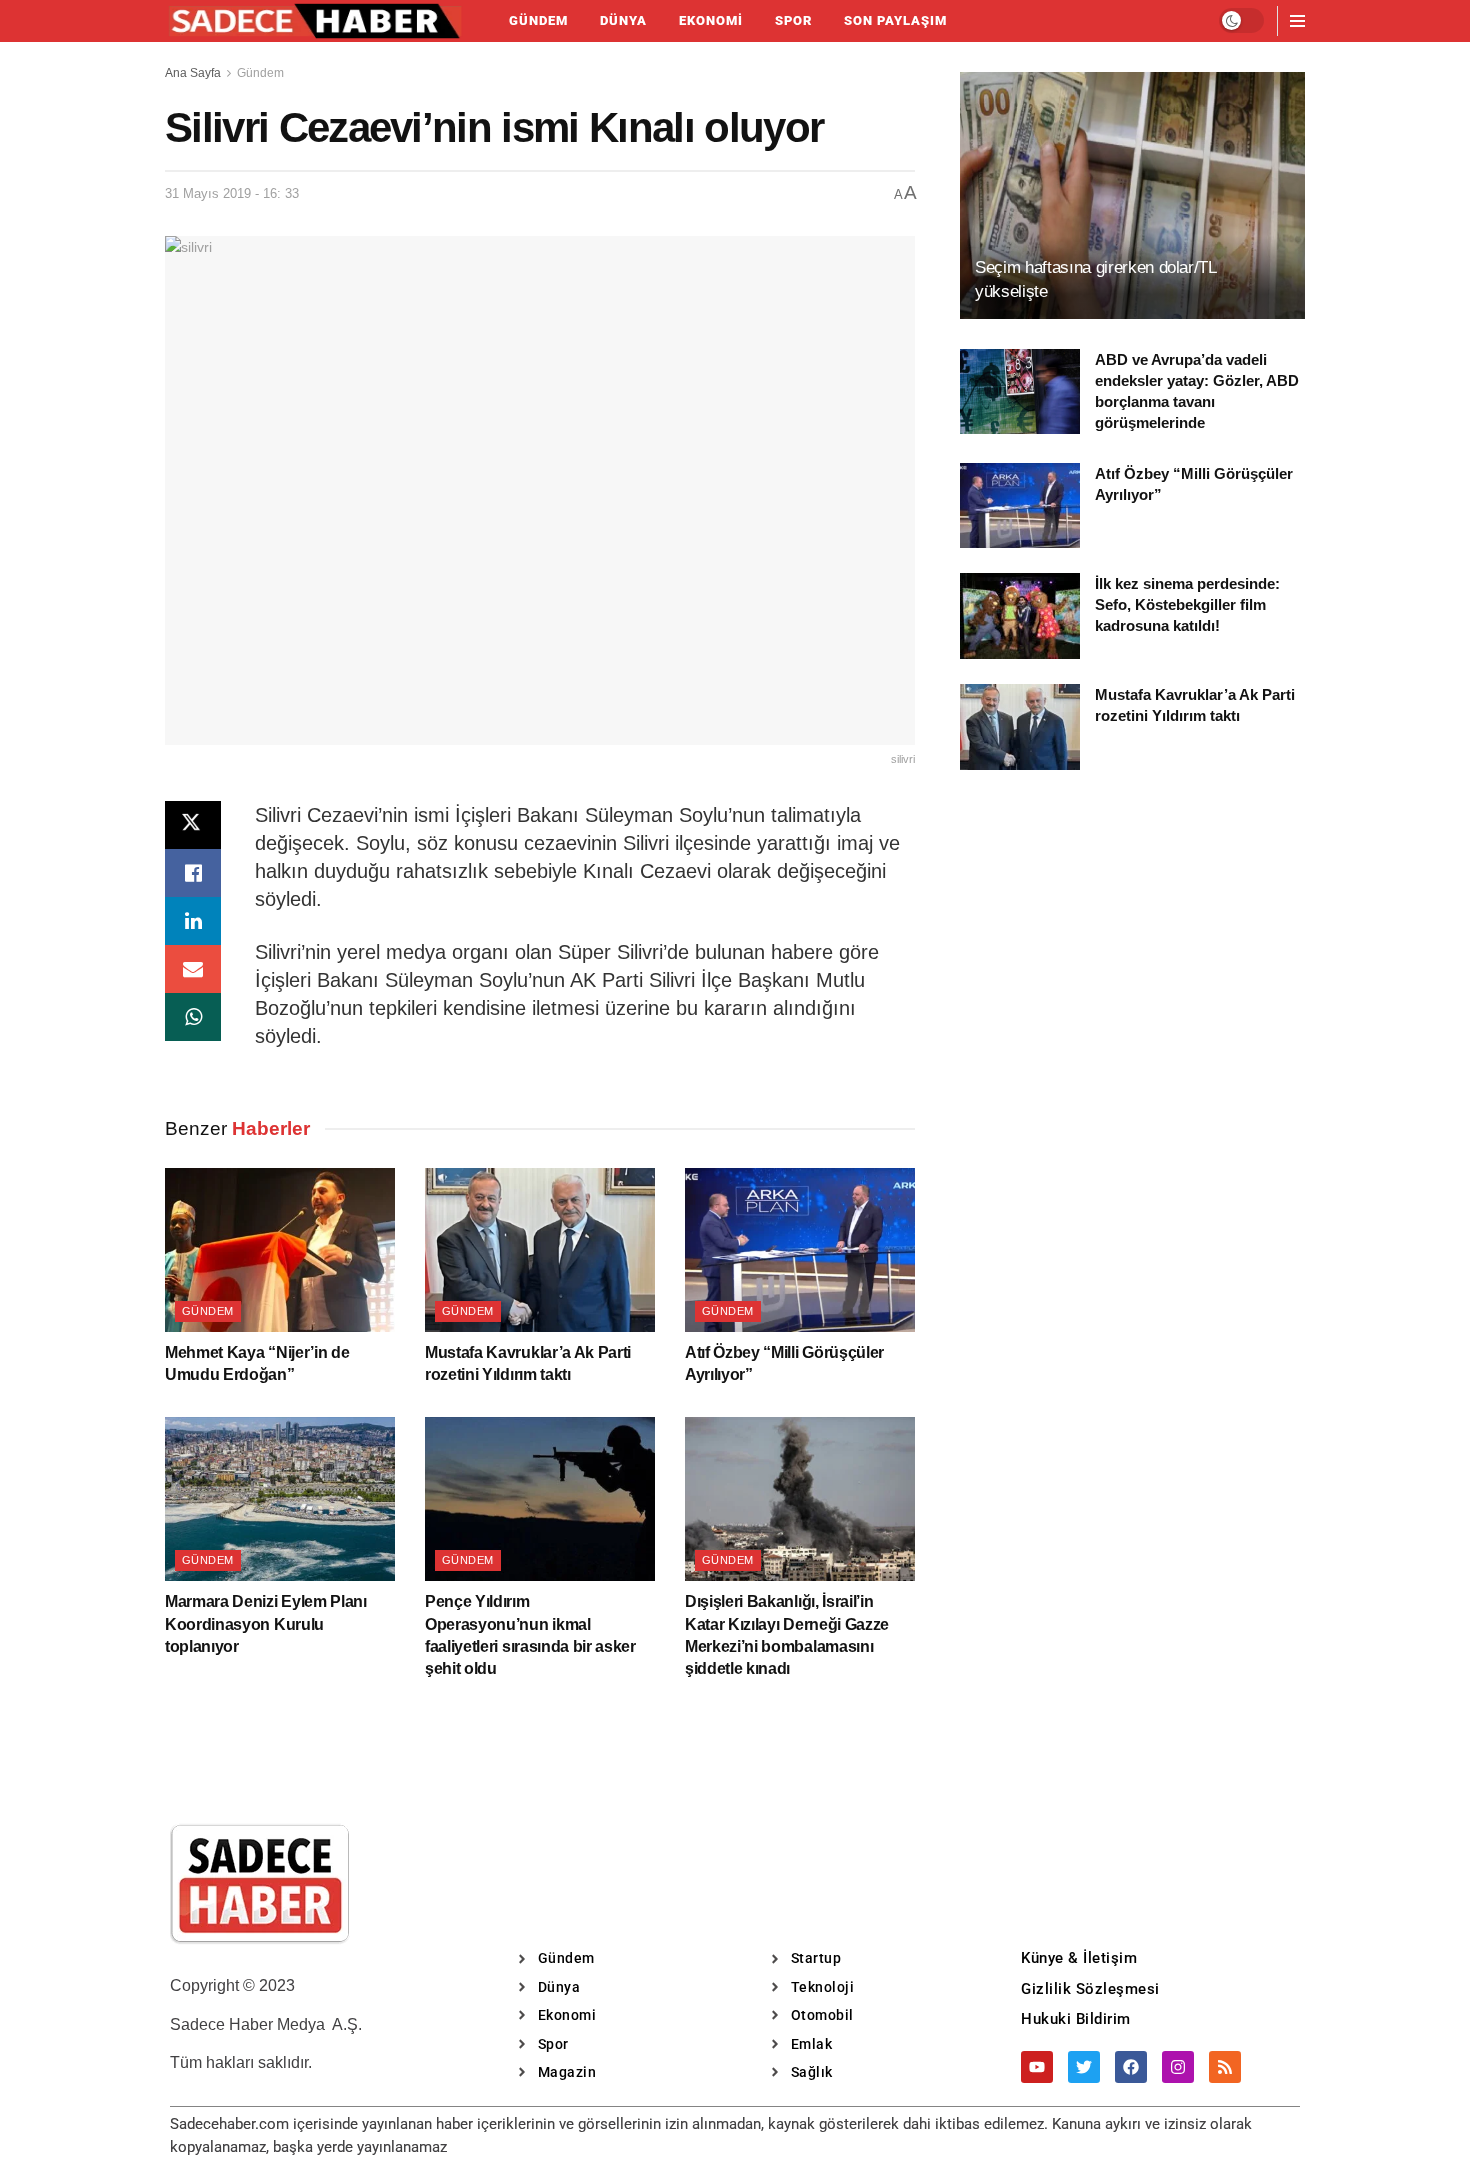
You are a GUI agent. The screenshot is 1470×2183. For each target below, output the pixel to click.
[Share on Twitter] (193, 825)
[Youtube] (1037, 2067)
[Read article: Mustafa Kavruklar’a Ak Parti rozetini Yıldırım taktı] (540, 1250)
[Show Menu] (1297, 21)
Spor (793, 20)
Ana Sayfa (193, 73)
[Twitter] (1084, 2067)
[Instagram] (1178, 2067)
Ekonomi (711, 20)
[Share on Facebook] (193, 873)
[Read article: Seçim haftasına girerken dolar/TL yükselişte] (1132, 195)
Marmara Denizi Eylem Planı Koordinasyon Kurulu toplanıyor (266, 1624)
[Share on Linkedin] (193, 921)
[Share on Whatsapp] (193, 1017)
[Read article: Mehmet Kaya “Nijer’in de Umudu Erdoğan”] (280, 1250)
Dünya (623, 20)
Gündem (538, 20)
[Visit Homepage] (315, 21)
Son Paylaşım (895, 20)
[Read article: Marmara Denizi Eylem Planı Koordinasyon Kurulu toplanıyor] (280, 1499)
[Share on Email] (193, 969)
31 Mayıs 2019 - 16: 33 (232, 193)
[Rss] (1225, 2067)
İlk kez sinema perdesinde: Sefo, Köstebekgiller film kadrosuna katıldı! (1187, 604)
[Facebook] (1131, 2067)
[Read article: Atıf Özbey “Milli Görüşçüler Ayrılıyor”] (800, 1250)
